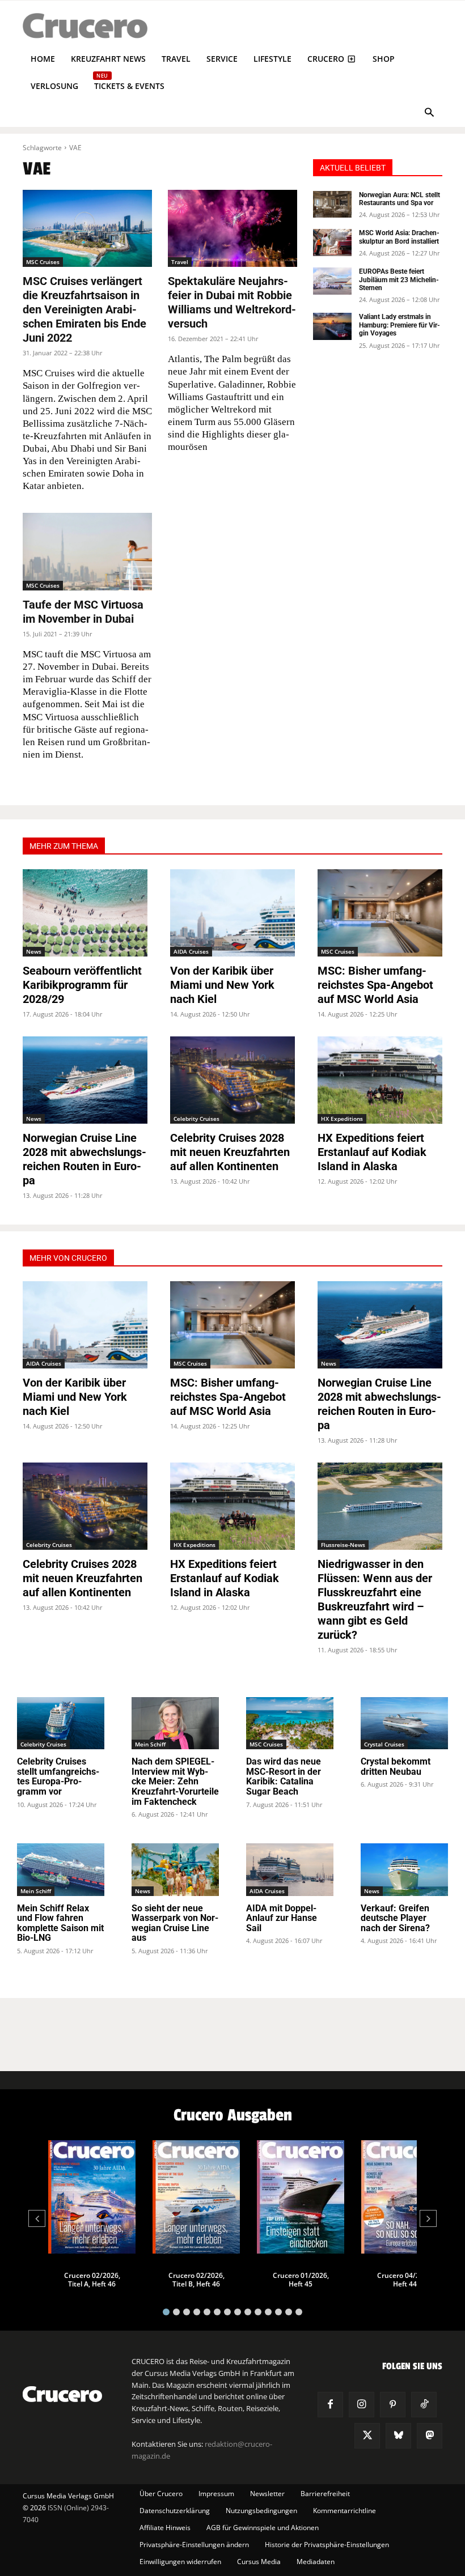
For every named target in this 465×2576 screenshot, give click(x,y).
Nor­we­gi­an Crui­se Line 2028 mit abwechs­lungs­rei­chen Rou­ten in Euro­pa (84, 1159)
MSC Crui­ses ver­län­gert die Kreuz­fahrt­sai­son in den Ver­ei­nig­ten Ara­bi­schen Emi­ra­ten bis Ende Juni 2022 (84, 309)
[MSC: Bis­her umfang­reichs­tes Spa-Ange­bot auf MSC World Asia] (380, 913)
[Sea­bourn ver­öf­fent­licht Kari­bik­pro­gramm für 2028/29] (85, 913)
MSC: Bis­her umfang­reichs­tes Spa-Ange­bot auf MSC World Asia (375, 985)
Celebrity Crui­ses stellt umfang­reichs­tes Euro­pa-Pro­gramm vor (58, 1776)
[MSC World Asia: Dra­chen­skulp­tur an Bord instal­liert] (332, 243)
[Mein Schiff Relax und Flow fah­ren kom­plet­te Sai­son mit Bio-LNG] (61, 1869)
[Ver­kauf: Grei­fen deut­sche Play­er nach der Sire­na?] (404, 1869)
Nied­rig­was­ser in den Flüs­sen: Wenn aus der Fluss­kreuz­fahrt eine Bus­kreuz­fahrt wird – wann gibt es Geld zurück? (375, 1599)
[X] (367, 2436)
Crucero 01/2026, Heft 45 (301, 2280)
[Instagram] (362, 2405)
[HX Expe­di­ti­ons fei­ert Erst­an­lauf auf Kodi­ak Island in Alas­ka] (380, 1080)
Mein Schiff (150, 1744)
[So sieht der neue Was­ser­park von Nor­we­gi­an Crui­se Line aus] (175, 1869)
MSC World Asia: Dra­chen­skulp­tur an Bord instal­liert (399, 237)
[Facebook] (330, 2405)
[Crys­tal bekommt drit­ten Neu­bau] (404, 1723)
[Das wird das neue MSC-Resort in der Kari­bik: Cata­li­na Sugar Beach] (290, 1723)
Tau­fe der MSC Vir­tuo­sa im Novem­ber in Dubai (83, 612)
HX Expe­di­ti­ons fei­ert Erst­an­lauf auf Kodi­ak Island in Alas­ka (372, 1152)
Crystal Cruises (384, 1744)
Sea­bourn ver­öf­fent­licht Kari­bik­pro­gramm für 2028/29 (82, 985)
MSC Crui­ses (43, 262)
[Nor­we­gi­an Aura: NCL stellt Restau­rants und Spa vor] (332, 205)
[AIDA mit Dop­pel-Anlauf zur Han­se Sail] (290, 1869)
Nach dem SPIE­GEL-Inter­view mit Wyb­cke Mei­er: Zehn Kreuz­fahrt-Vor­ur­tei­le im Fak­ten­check (175, 1781)
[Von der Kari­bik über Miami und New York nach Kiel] (232, 913)
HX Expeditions (342, 1119)
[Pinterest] (393, 2405)
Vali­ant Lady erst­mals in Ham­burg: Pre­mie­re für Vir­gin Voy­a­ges (400, 325)
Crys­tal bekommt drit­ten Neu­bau (396, 1767)
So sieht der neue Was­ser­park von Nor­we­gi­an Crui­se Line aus (175, 1923)
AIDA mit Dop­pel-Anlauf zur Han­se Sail (282, 1918)
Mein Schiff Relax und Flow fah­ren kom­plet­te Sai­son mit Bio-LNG (60, 1923)
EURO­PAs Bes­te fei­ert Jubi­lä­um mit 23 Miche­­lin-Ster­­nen (399, 280)
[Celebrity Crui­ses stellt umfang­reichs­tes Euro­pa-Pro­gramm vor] (61, 1723)
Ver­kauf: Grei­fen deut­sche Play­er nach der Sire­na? (395, 1918)
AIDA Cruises (191, 951)
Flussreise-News (343, 1545)
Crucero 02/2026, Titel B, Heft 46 (196, 2280)
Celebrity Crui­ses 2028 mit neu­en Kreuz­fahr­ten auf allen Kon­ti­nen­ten (230, 1152)
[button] (429, 114)
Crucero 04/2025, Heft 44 (405, 2280)
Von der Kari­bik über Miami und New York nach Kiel (222, 985)
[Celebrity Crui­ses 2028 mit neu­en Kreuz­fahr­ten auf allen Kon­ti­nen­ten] (232, 1080)
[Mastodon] (430, 2436)
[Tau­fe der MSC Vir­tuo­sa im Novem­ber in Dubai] (87, 552)
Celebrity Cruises (196, 1119)
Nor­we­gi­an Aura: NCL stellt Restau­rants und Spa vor (400, 199)
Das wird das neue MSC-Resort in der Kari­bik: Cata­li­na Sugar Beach (284, 1776)
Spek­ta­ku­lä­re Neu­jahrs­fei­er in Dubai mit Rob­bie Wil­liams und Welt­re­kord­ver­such (232, 302)
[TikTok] (424, 2405)
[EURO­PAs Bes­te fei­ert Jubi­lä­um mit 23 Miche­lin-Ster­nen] (332, 281)
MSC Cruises (338, 951)
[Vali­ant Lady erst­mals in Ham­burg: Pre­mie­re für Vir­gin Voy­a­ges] (332, 326)
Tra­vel (180, 262)
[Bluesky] (398, 2436)
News (34, 951)
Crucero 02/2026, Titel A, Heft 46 (92, 2280)
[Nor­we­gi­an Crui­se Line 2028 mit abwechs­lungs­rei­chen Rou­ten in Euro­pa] (85, 1080)
